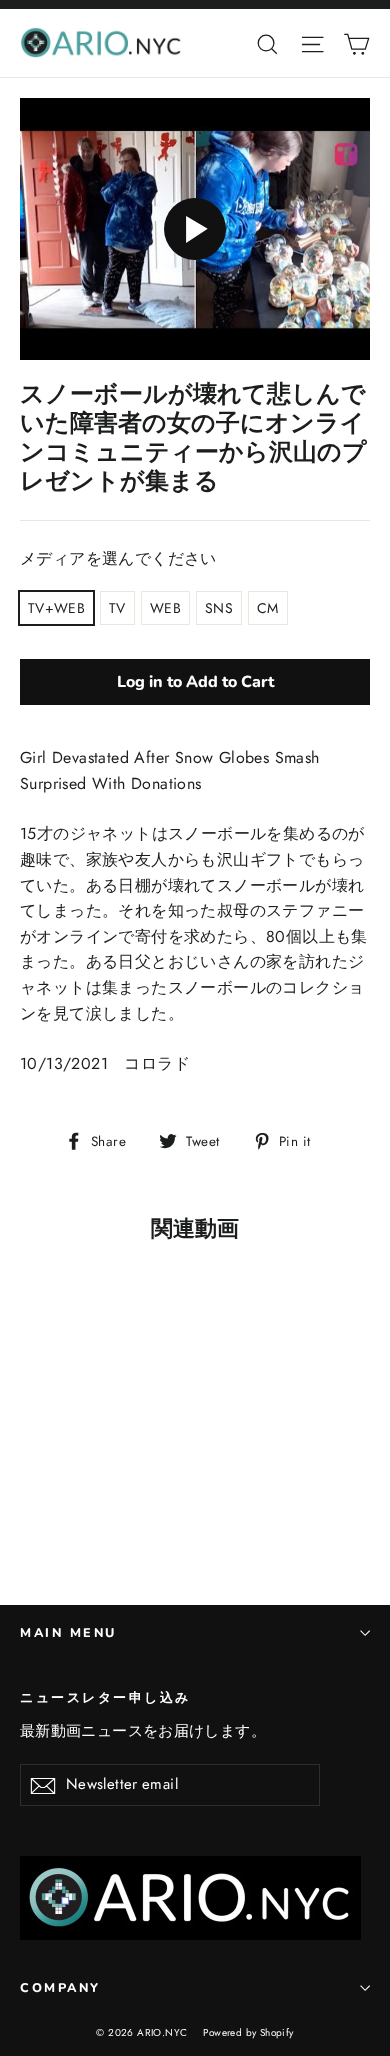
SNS (219, 608)
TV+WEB (56, 608)
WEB (165, 608)
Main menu (68, 1632)
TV (117, 608)
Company (60, 1987)
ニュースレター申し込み (105, 1697)
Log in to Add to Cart (195, 682)
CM (268, 608)
